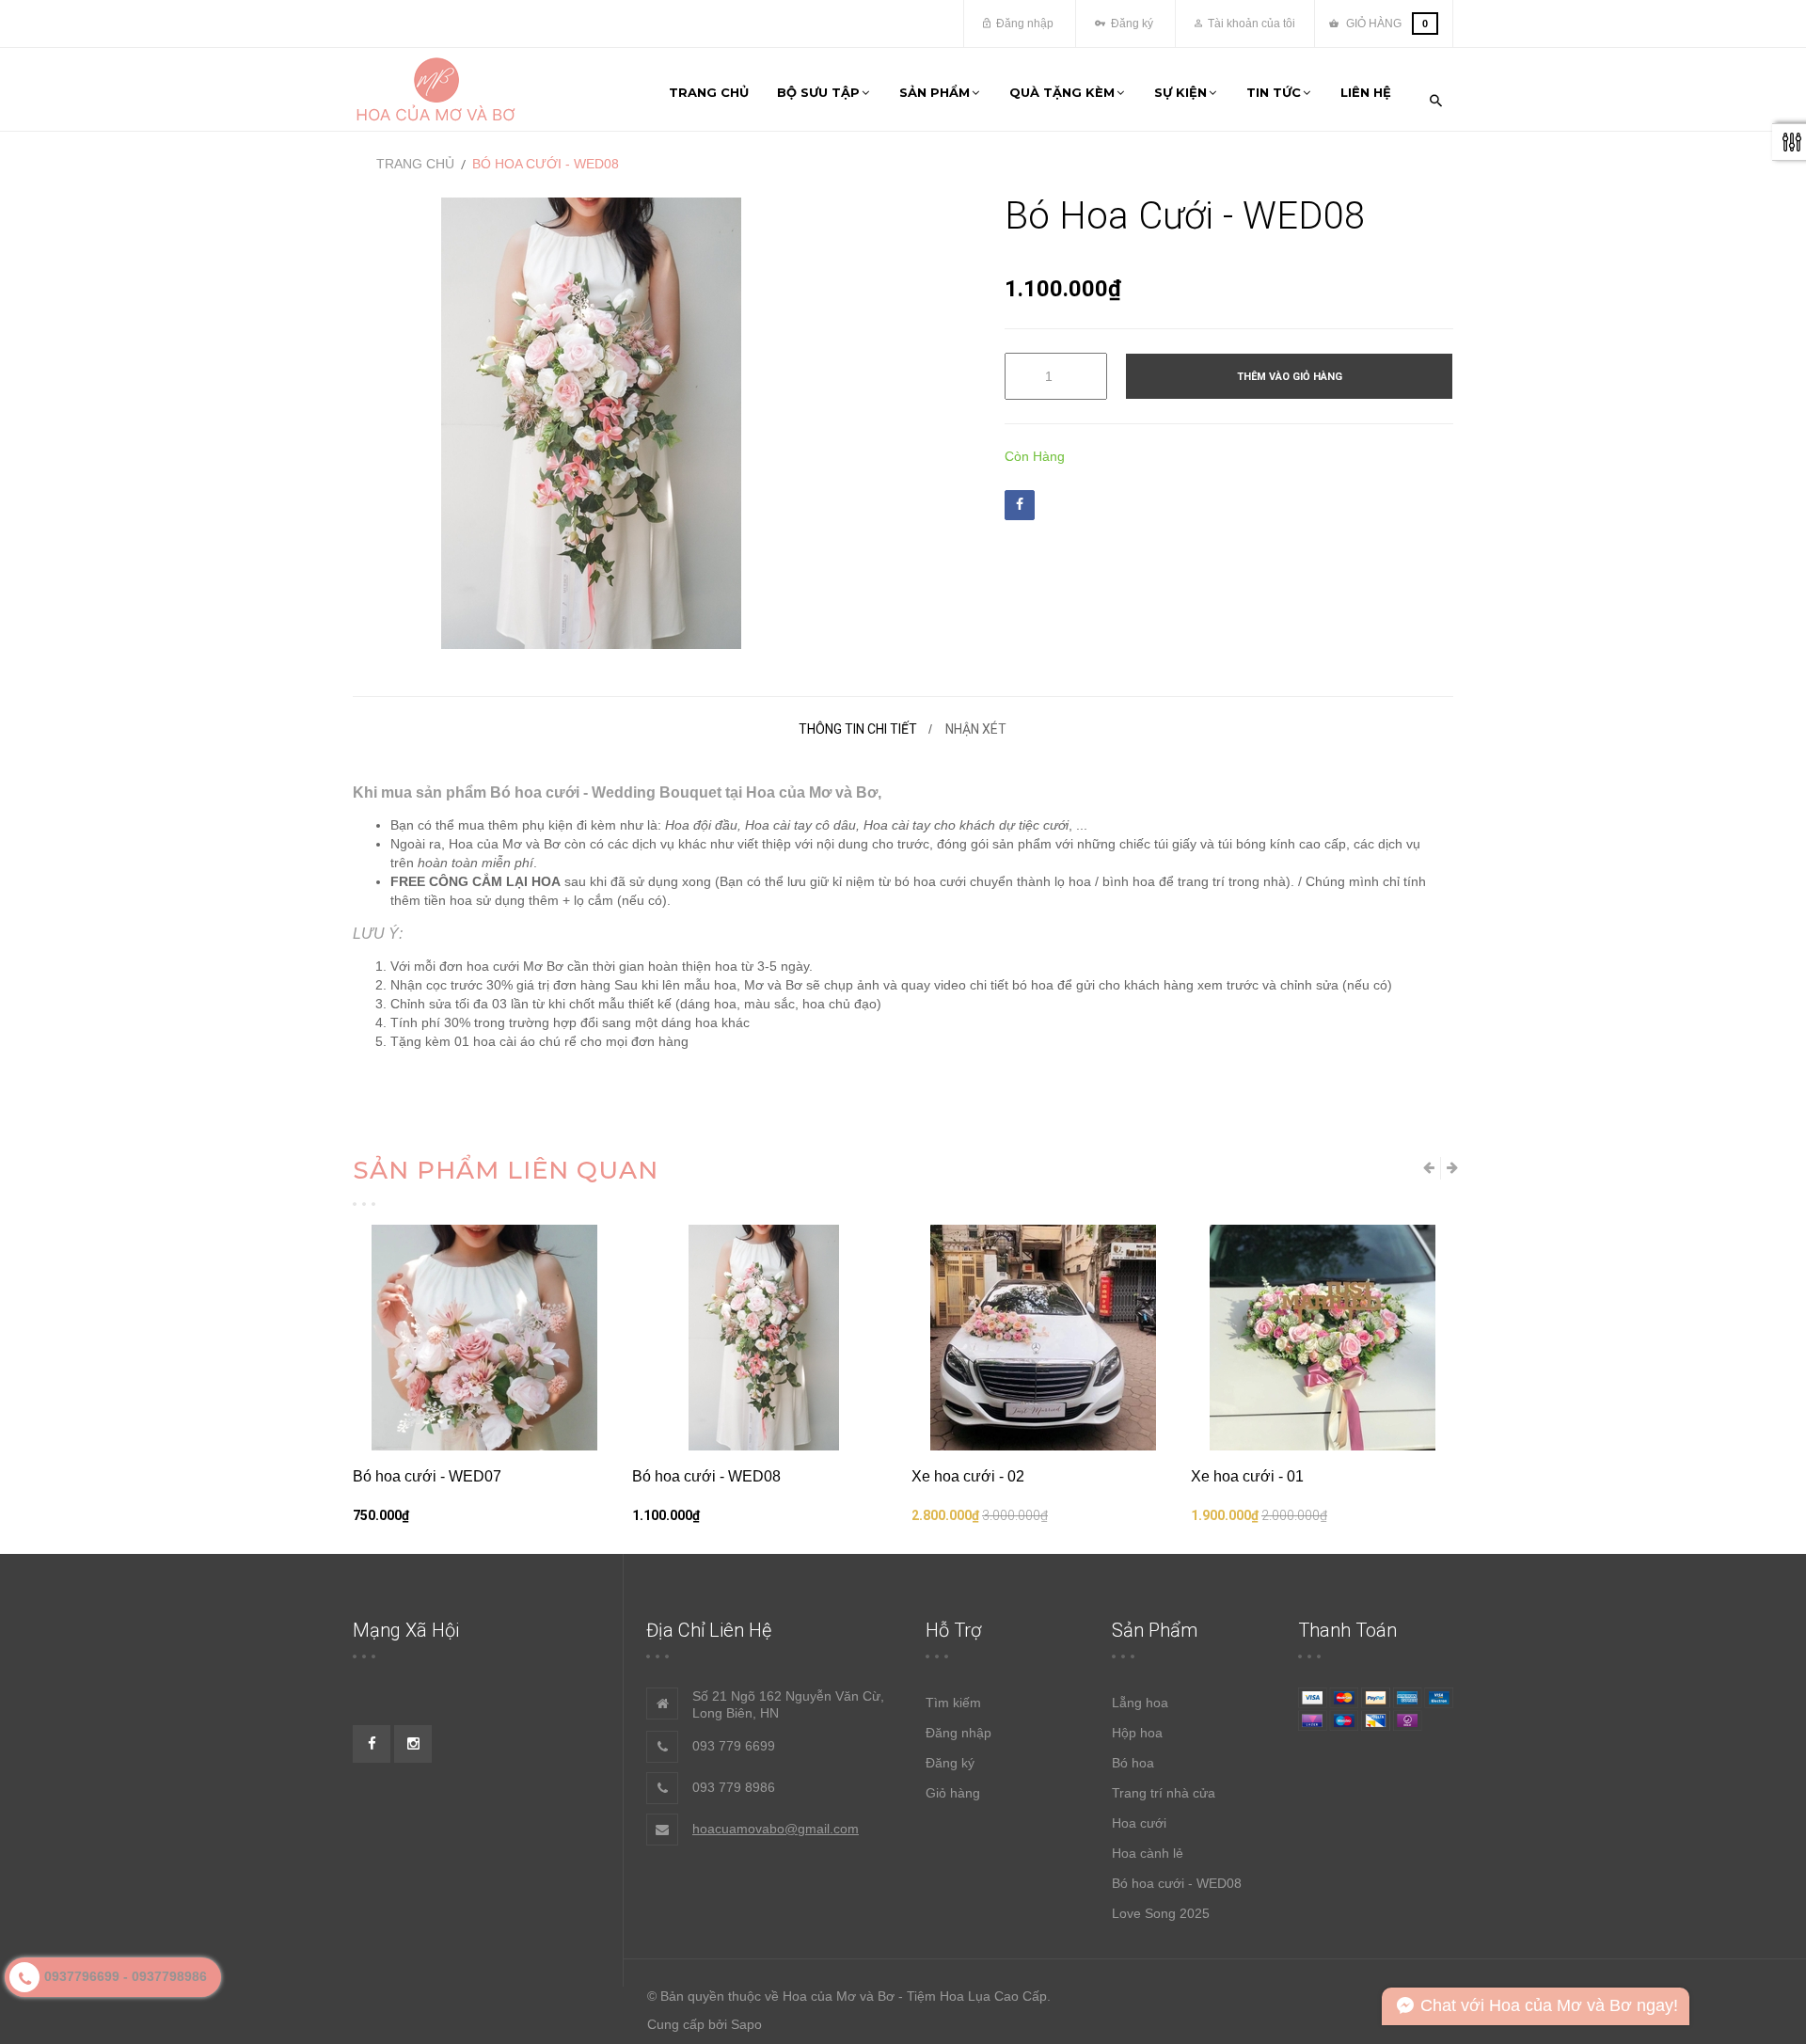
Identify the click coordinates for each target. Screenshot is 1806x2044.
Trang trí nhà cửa (1164, 1793)
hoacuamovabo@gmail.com (776, 1829)
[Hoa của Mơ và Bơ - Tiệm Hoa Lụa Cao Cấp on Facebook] (372, 1744)
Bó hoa (1133, 1763)
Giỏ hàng (953, 1793)
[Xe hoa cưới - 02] (1043, 1338)
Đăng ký (1131, 24)
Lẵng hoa (1140, 1703)
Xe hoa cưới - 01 (1247, 1476)
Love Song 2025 (1161, 1913)
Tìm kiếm (953, 1703)
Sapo (746, 2024)
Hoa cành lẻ (1148, 1853)
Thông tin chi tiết (858, 729)
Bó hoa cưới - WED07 (427, 1476)
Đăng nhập (1023, 24)
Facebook (1020, 505)
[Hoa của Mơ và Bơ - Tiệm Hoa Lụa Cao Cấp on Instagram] (413, 1744)
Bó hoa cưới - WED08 (706, 1476)
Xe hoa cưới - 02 (968, 1476)
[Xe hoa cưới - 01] (1322, 1338)
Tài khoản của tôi (1250, 24)
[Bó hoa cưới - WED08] (763, 1338)
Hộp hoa (1137, 1733)
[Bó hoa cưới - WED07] (484, 1338)
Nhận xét (976, 729)
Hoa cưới (1139, 1823)
